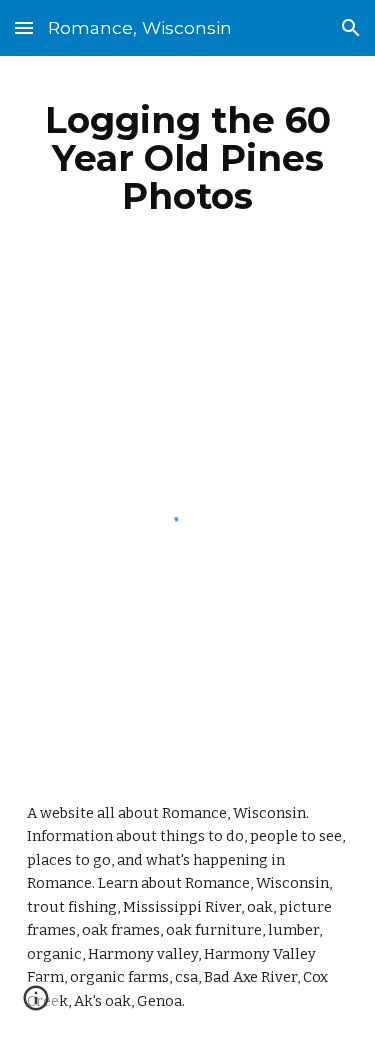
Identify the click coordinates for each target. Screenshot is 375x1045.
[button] (24, 27)
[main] (188, 158)
